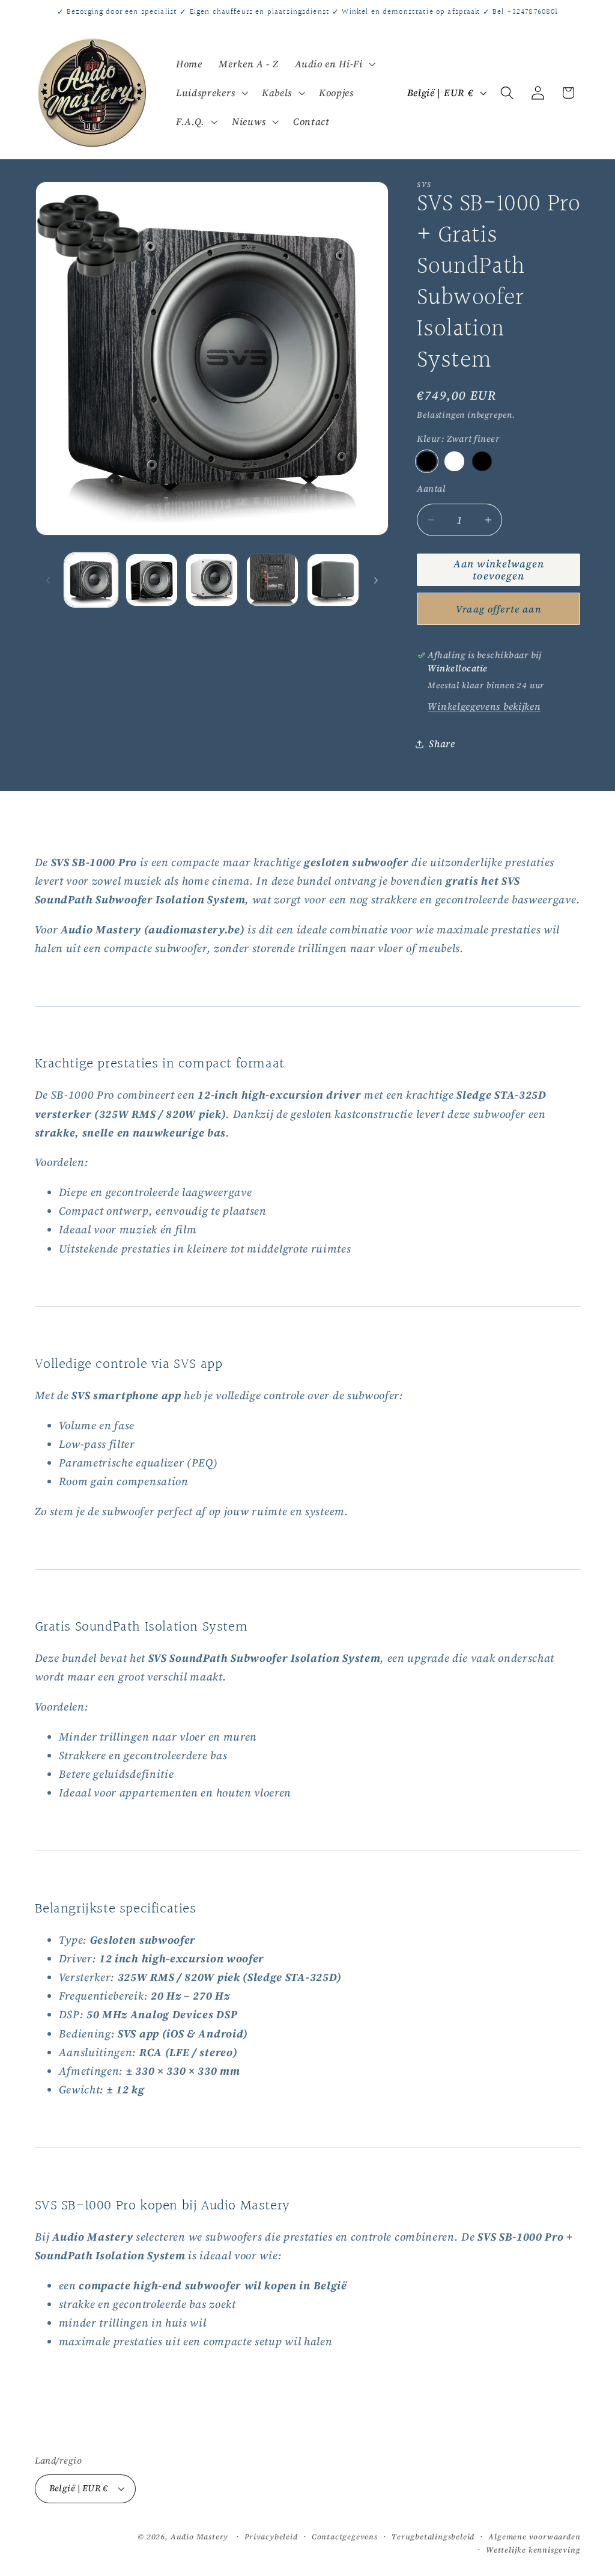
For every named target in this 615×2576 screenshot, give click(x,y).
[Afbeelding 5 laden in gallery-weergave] (333, 580)
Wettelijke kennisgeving (533, 2550)
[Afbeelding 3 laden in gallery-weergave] (212, 580)
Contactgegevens (345, 2537)
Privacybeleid (271, 2537)
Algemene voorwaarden (534, 2537)
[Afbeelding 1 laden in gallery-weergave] (91, 580)
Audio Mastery (199, 2537)
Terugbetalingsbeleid (433, 2537)
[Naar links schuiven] (48, 580)
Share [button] (442, 743)
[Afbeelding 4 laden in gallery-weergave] (272, 580)
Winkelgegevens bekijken (484, 706)
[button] (334, 64)
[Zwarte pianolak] (482, 461)
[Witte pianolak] (454, 461)
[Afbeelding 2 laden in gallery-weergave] (152, 580)
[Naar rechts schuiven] (376, 580)
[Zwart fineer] (426, 461)
